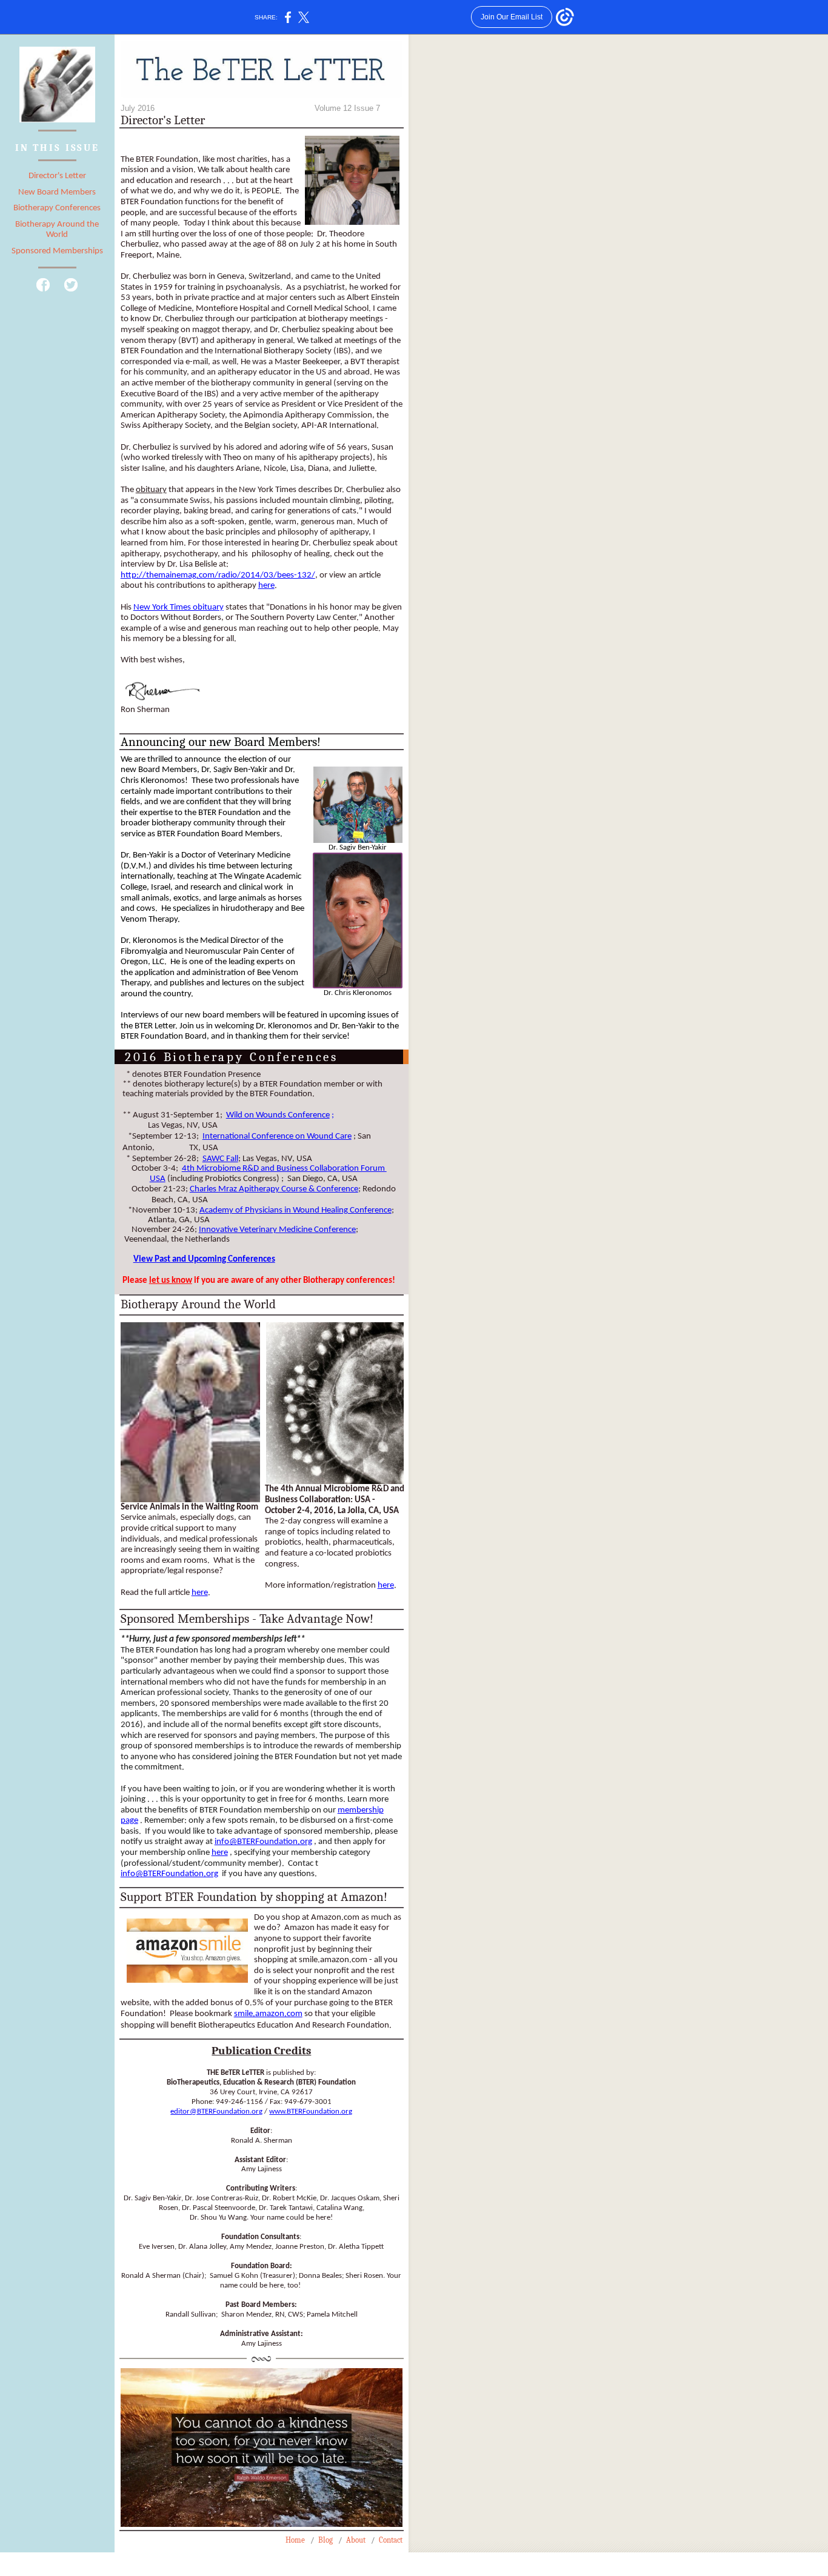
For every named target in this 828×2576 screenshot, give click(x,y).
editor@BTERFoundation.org (216, 2112)
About (356, 2540)
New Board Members (57, 192)
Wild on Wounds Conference (278, 1115)
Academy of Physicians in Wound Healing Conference (295, 1210)
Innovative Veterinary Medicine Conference (277, 1230)
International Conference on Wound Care (277, 1137)
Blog (326, 2540)
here (266, 586)
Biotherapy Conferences (57, 208)
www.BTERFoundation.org (311, 2112)
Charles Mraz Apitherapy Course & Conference (274, 1189)
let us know (171, 1281)
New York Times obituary (179, 607)
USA (158, 1179)
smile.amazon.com (268, 2014)
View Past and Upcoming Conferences (204, 1260)
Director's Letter (57, 176)
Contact (391, 2540)
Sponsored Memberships (57, 251)
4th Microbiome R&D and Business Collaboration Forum (284, 1169)
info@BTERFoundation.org (263, 1842)
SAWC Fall (220, 1159)
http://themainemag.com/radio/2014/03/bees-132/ (218, 575)
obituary (151, 490)
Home (295, 2540)
